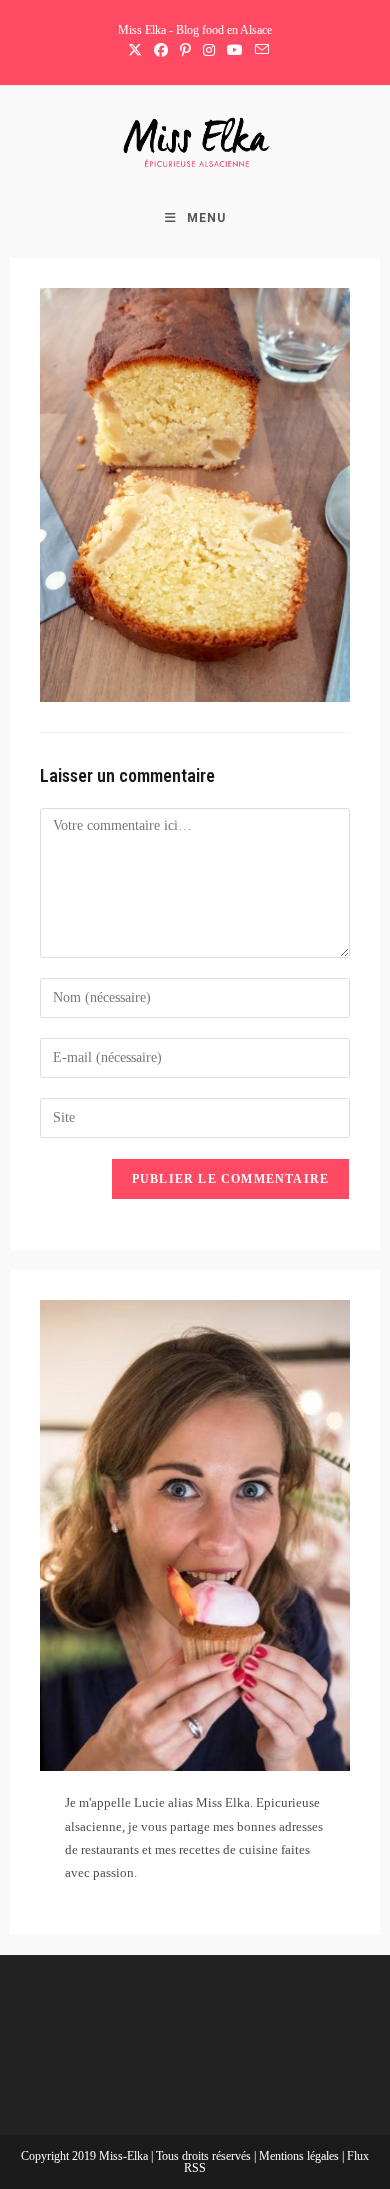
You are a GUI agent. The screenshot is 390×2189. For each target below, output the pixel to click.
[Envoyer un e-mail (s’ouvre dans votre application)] (259, 51)
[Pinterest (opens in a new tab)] (185, 51)
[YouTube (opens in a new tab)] (235, 51)
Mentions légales (300, 2156)
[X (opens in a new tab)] (135, 51)
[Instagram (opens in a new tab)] (209, 51)
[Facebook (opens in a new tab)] (161, 51)
